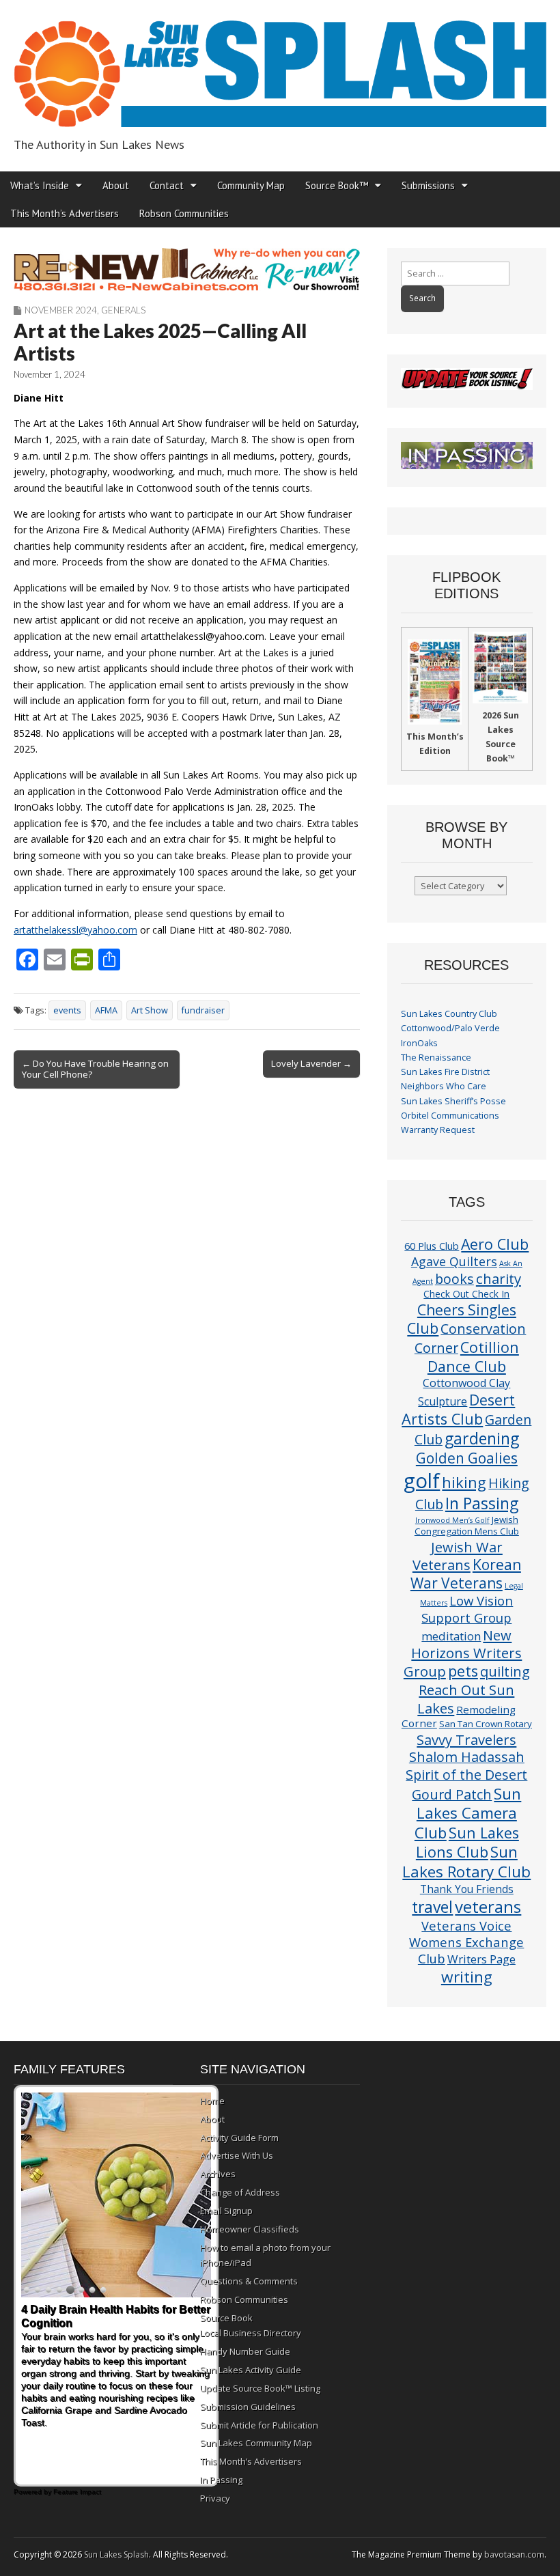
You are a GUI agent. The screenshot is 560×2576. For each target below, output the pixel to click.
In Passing (482, 1503)
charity (499, 1278)
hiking (464, 1482)
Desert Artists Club (458, 1409)
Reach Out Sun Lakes (466, 1698)
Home (212, 2101)
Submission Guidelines (248, 2407)
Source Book (226, 2318)
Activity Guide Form (239, 2138)
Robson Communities (184, 213)
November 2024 (61, 310)
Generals (123, 310)
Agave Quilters (454, 1261)
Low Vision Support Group (467, 1609)
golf (422, 1481)
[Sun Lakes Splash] (280, 66)
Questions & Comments (249, 2281)
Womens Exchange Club (466, 1950)
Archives (218, 2174)
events (67, 1010)
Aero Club (495, 1244)
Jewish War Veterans (458, 1556)
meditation (451, 1636)
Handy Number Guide (245, 2351)
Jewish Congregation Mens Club (467, 1525)
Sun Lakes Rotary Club (466, 1862)
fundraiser (203, 1010)
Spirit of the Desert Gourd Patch (466, 1784)
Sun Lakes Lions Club (467, 1842)
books (454, 1279)
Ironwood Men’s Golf (452, 1520)
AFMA (106, 1010)
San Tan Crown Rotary (486, 1724)
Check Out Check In (466, 1294)
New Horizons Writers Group (463, 1653)
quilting (505, 1671)
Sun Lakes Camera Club (468, 1813)
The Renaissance (436, 1058)
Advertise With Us (237, 2155)
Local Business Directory (251, 2333)
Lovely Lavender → (311, 1063)
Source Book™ (337, 185)
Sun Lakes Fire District (445, 1072)
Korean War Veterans (466, 1574)
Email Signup (226, 2211)
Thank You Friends (467, 1889)
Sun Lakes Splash (116, 2554)
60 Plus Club (432, 1246)
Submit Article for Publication (259, 2425)
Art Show (150, 1010)
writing (467, 1977)
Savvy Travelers (466, 1739)
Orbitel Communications (450, 1116)
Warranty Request (438, 1130)
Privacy (215, 2498)
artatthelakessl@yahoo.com (75, 930)
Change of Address (240, 2192)
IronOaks (419, 1043)
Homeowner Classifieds (250, 2229)
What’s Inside (40, 185)
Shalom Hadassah (467, 1757)
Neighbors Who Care (444, 1086)
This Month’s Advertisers (65, 213)
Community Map (251, 185)
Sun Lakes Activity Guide (251, 2370)
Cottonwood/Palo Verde (450, 1028)
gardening (482, 1438)
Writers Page (481, 1959)
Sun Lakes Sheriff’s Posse (453, 1101)
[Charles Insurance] (187, 269)
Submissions (428, 185)
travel (432, 1907)
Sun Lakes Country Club (449, 1014)
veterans (488, 1906)
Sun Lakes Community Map (256, 2443)
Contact (167, 185)
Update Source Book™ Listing (260, 2388)
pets (463, 1671)
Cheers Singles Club (462, 1319)
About (116, 185)
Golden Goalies (467, 1458)
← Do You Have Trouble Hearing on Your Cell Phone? (95, 1069)
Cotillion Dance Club (473, 1357)
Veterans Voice (466, 1926)
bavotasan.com (514, 2554)
